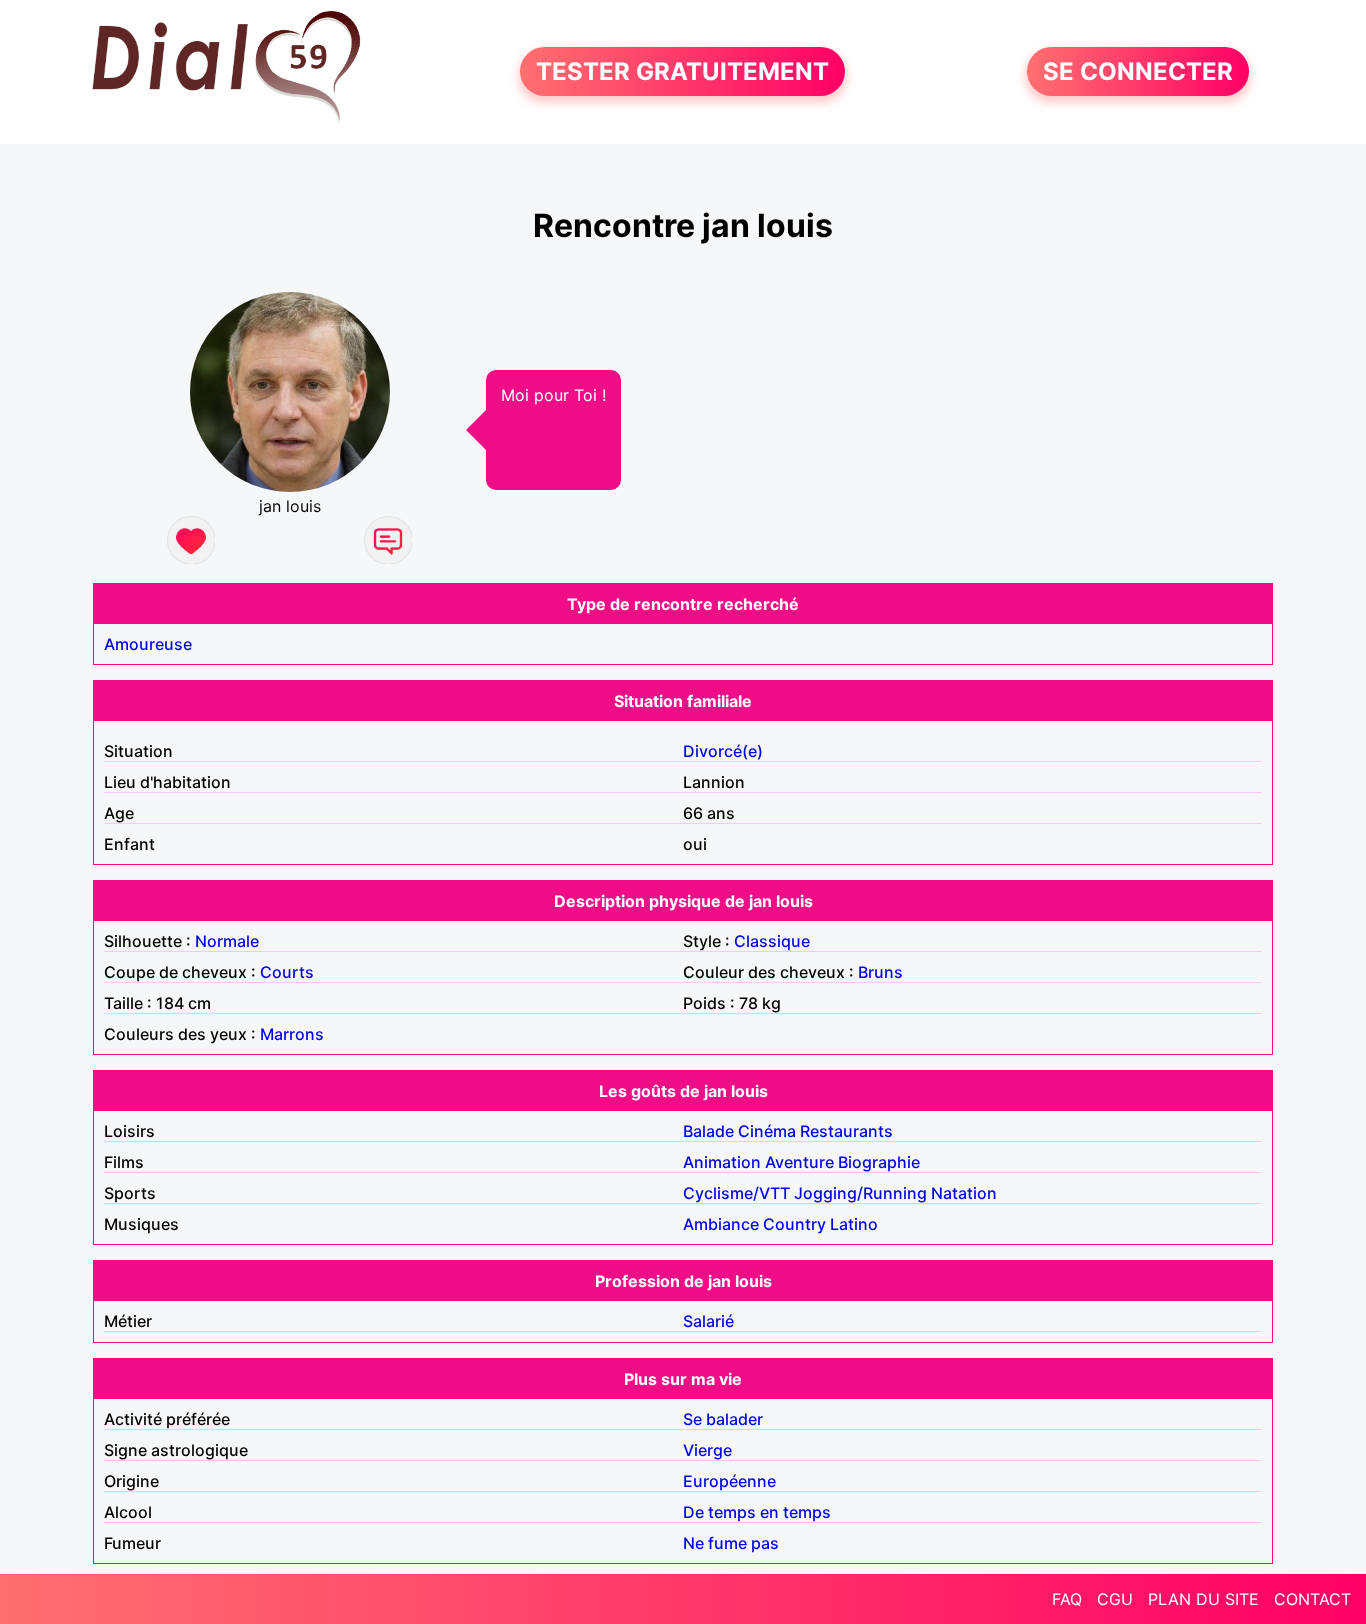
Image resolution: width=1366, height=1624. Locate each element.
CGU (1115, 1599)
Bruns (880, 972)
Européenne (729, 1481)
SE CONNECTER (1138, 71)
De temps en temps (757, 1512)
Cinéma (767, 1131)
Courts (287, 972)
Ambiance (721, 1224)
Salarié (708, 1321)
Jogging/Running (860, 1193)
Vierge (707, 1450)
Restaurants (846, 1131)
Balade (708, 1131)
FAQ (1067, 1599)
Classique (772, 941)
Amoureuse (148, 644)
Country (794, 1224)
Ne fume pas (731, 1543)
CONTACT (1312, 1599)
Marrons (292, 1034)
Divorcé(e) (723, 751)
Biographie (879, 1162)
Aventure (799, 1162)
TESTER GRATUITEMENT (682, 71)
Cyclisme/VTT (736, 1193)
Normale (227, 941)
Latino (854, 1224)
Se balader (723, 1419)
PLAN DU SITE (1203, 1599)
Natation (964, 1193)
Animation (722, 1162)
